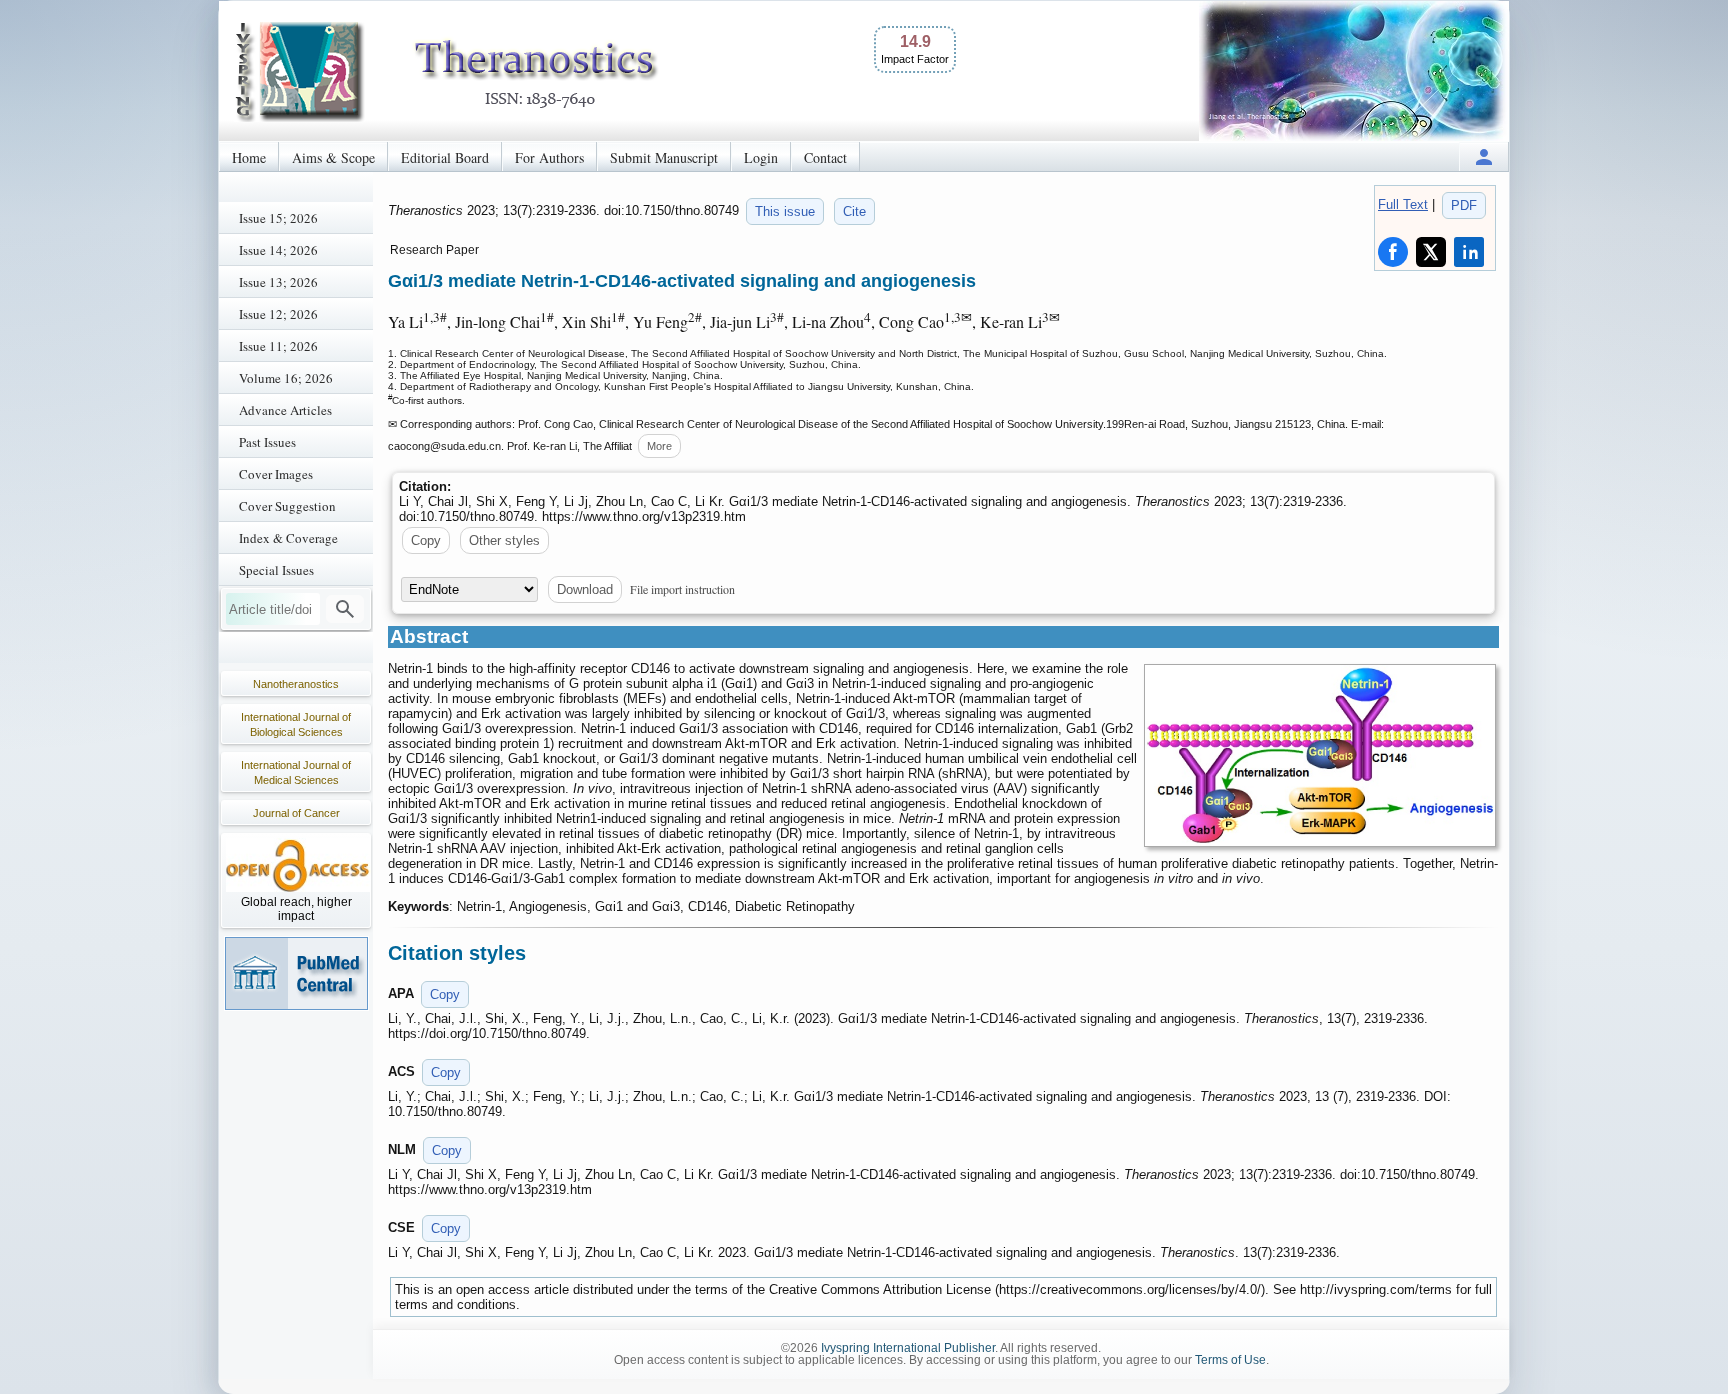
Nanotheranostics (296, 684)
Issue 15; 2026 (278, 218)
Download (585, 589)
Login (761, 157)
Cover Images (276, 474)
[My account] (1484, 156)
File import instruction (682, 589)
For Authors (549, 157)
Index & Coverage (288, 538)
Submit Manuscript (664, 157)
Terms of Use (1230, 1360)
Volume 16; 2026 (286, 378)
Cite (854, 211)
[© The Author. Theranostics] (1320, 755)
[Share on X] (1431, 252)
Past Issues (267, 442)
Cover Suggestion (287, 506)
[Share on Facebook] (1393, 252)
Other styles (504, 540)
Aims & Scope (333, 157)
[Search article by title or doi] (345, 609)
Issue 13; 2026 (278, 282)
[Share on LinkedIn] (1469, 252)
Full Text (1403, 204)
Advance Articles (285, 410)
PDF (1464, 205)
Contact (825, 157)
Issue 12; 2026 (278, 314)
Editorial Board (445, 157)
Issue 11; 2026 (278, 346)
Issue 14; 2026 (278, 250)
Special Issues (276, 570)
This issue (785, 211)
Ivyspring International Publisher (908, 1348)
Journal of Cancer (296, 813)
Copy (426, 540)
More (659, 446)
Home (249, 157)
